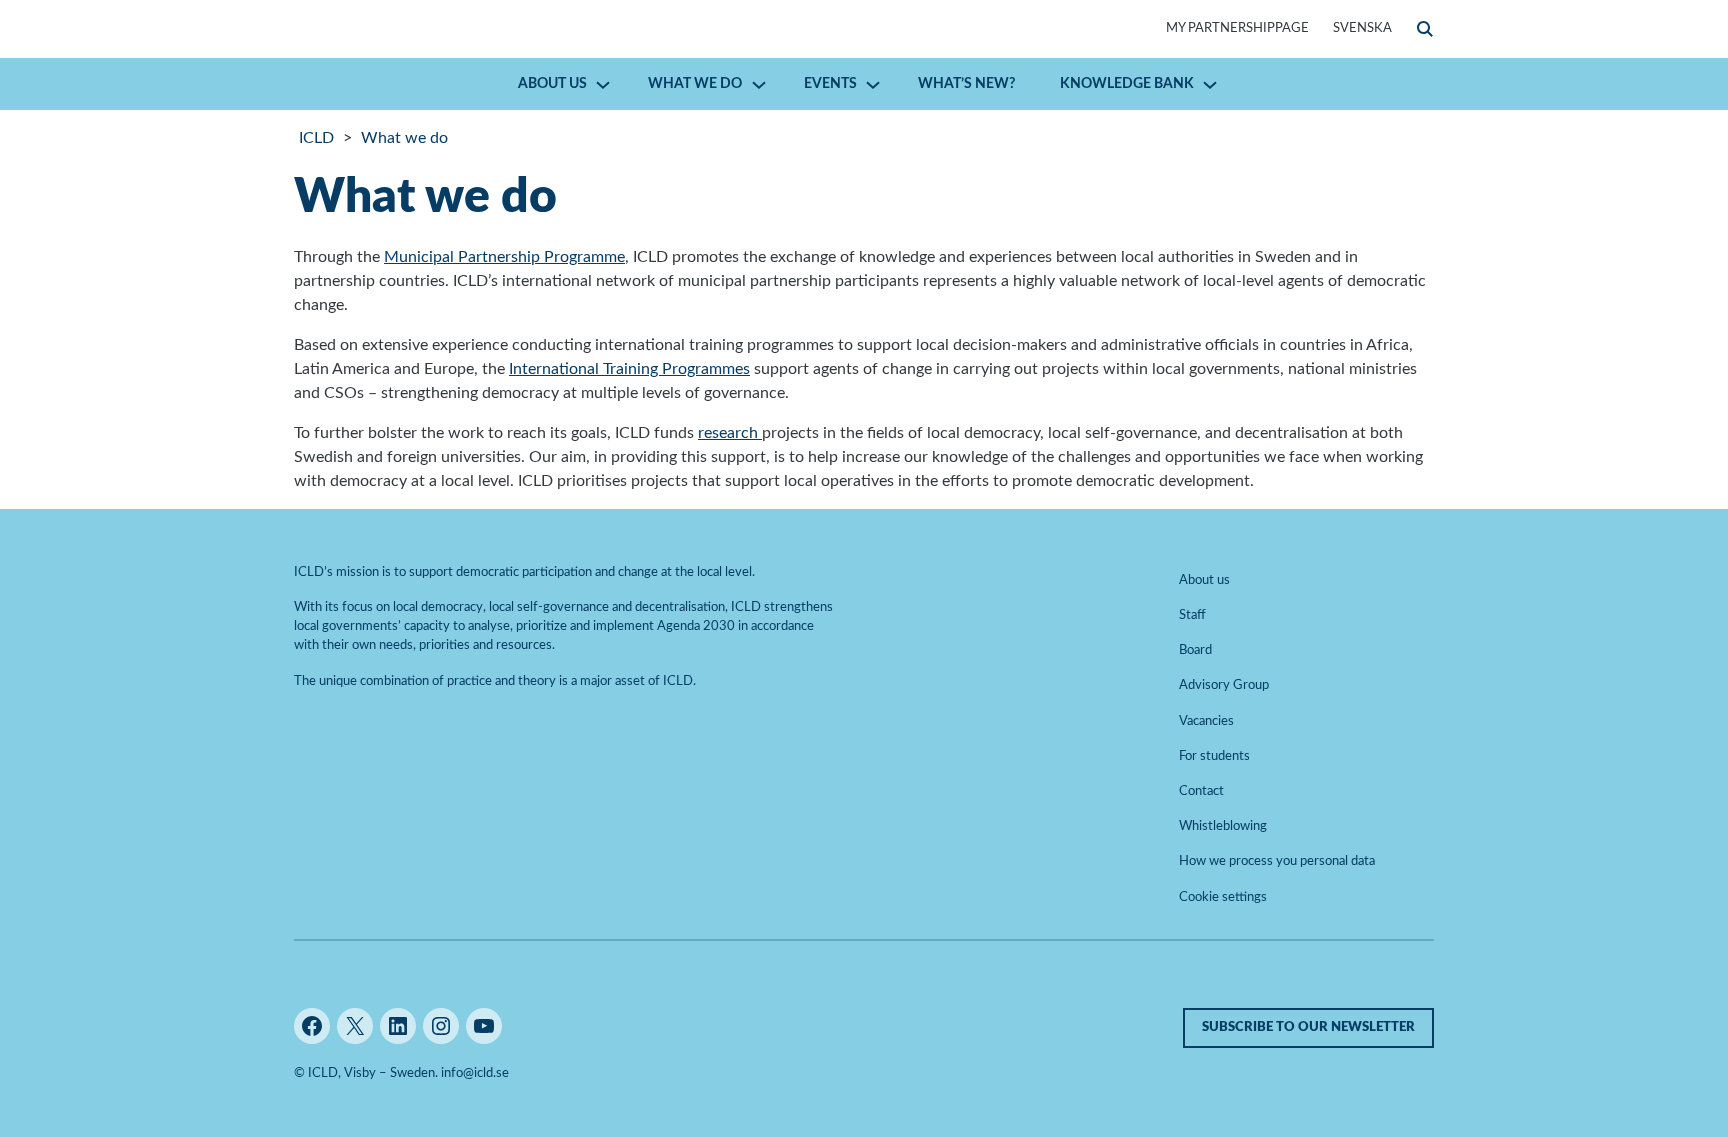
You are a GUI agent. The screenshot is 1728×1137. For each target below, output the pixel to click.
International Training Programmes (629, 369)
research (730, 433)
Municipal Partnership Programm (500, 257)
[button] (1425, 29)
